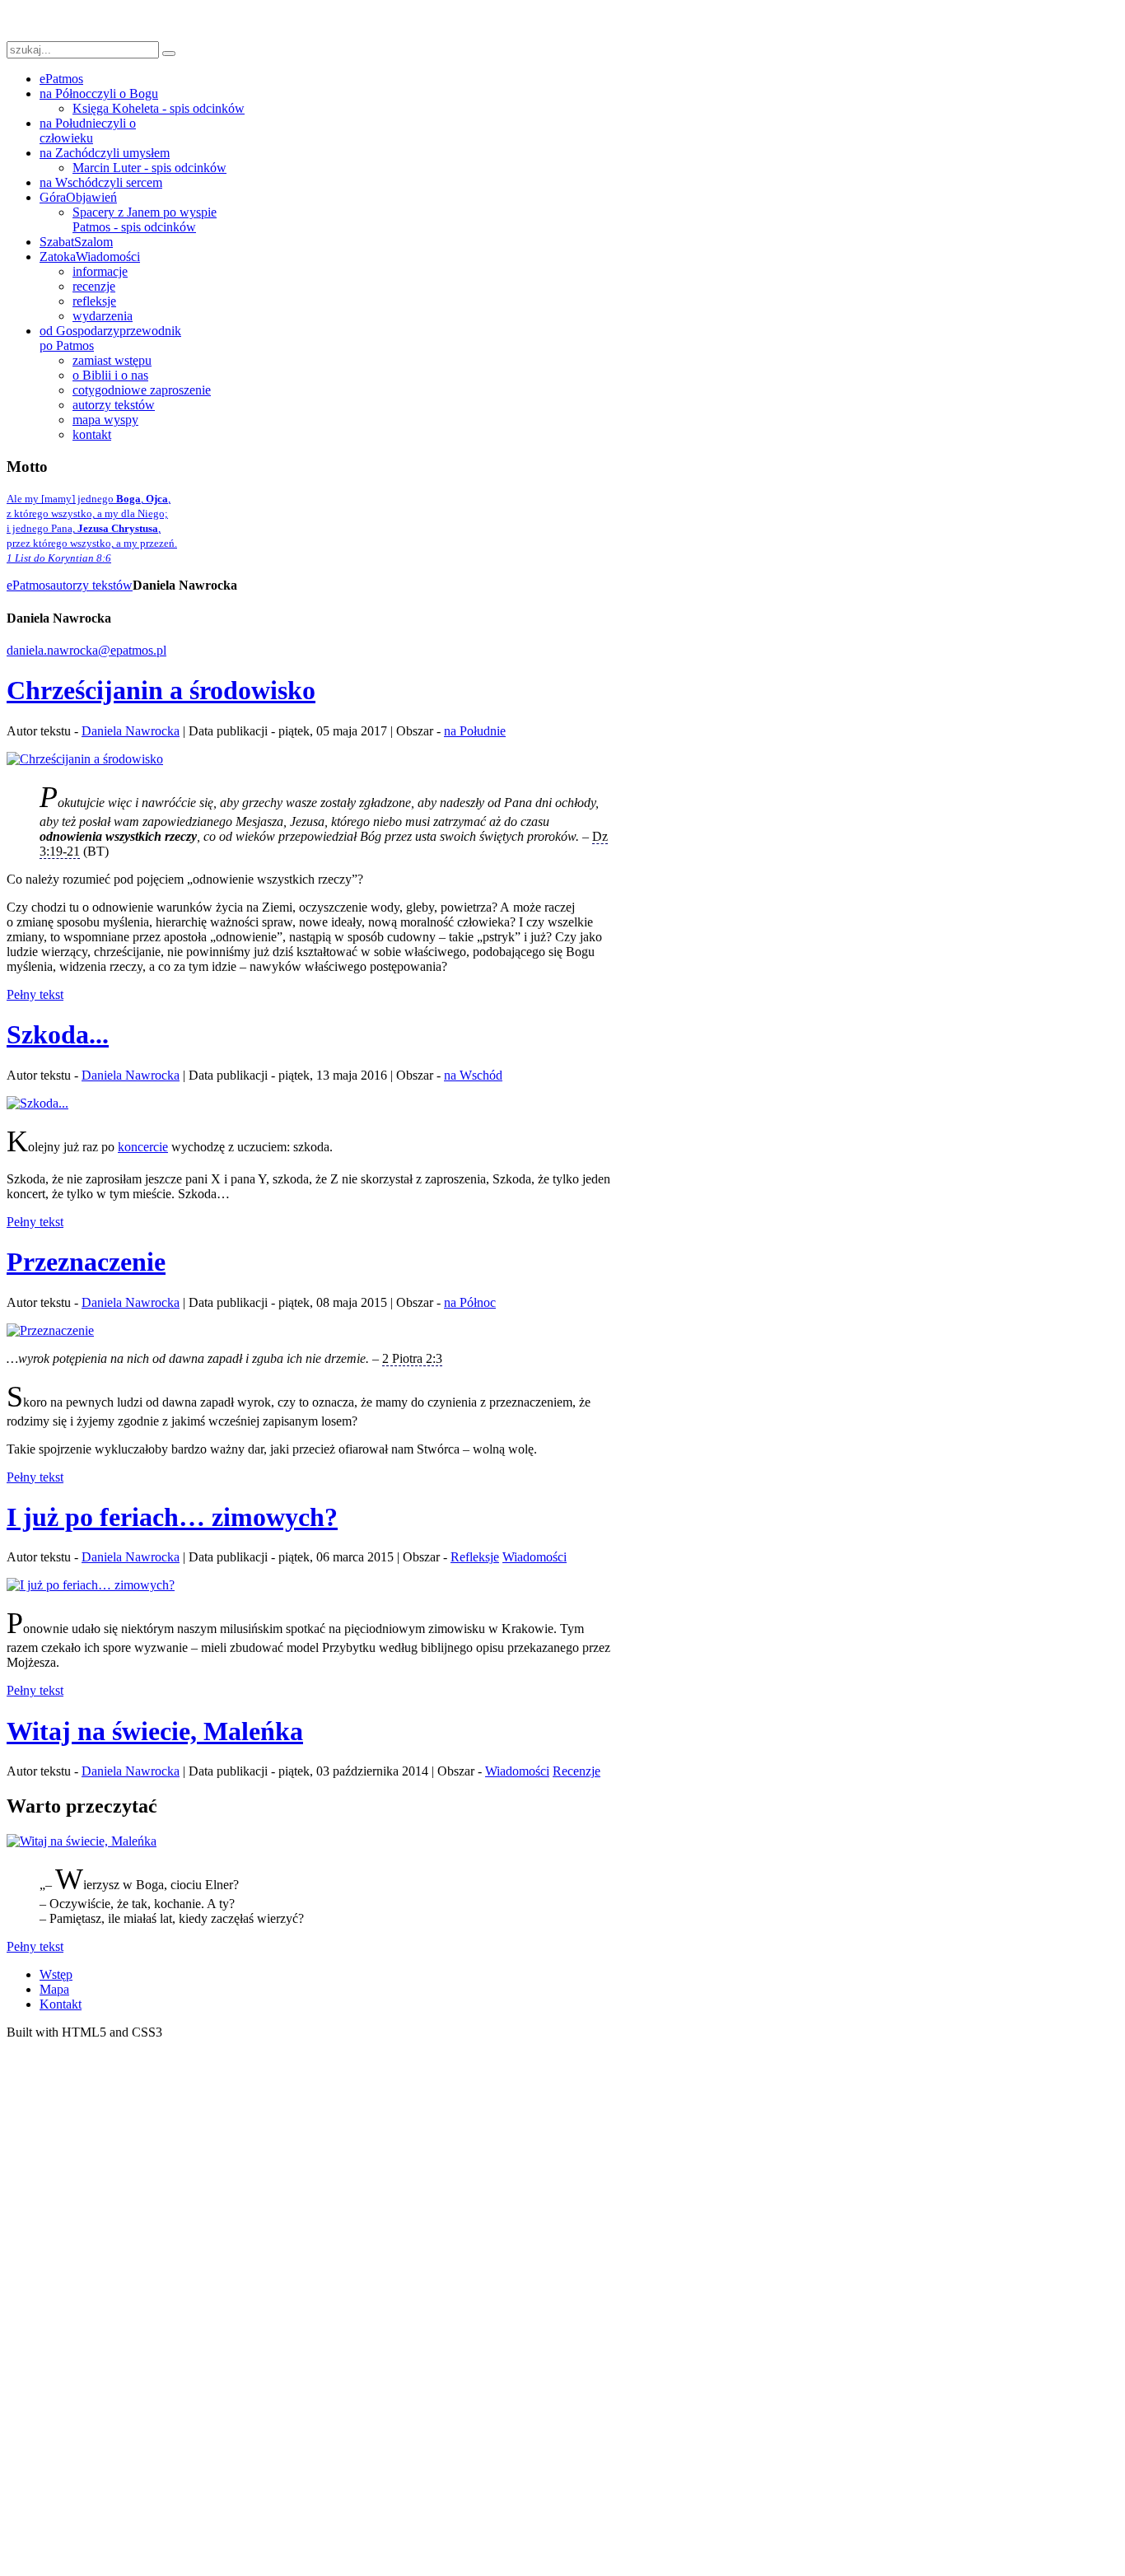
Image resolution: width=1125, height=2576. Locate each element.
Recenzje (577, 1771)
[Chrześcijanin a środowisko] (85, 759)
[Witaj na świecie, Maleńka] (82, 1841)
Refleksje (475, 1557)
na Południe (475, 731)
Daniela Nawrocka (131, 731)
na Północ (470, 1302)
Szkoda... (58, 1034)
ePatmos (28, 585)
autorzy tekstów (91, 585)
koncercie (143, 1147)
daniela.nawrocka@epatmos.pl (86, 650)
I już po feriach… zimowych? (172, 1517)
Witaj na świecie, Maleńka (155, 1731)
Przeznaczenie (86, 1262)
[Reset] (169, 54)
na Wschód (473, 1075)
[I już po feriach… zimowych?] (91, 1585)
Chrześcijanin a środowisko (161, 690)
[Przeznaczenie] (50, 1330)
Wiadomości (534, 1557)
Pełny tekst (35, 994)
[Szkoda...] (37, 1103)
